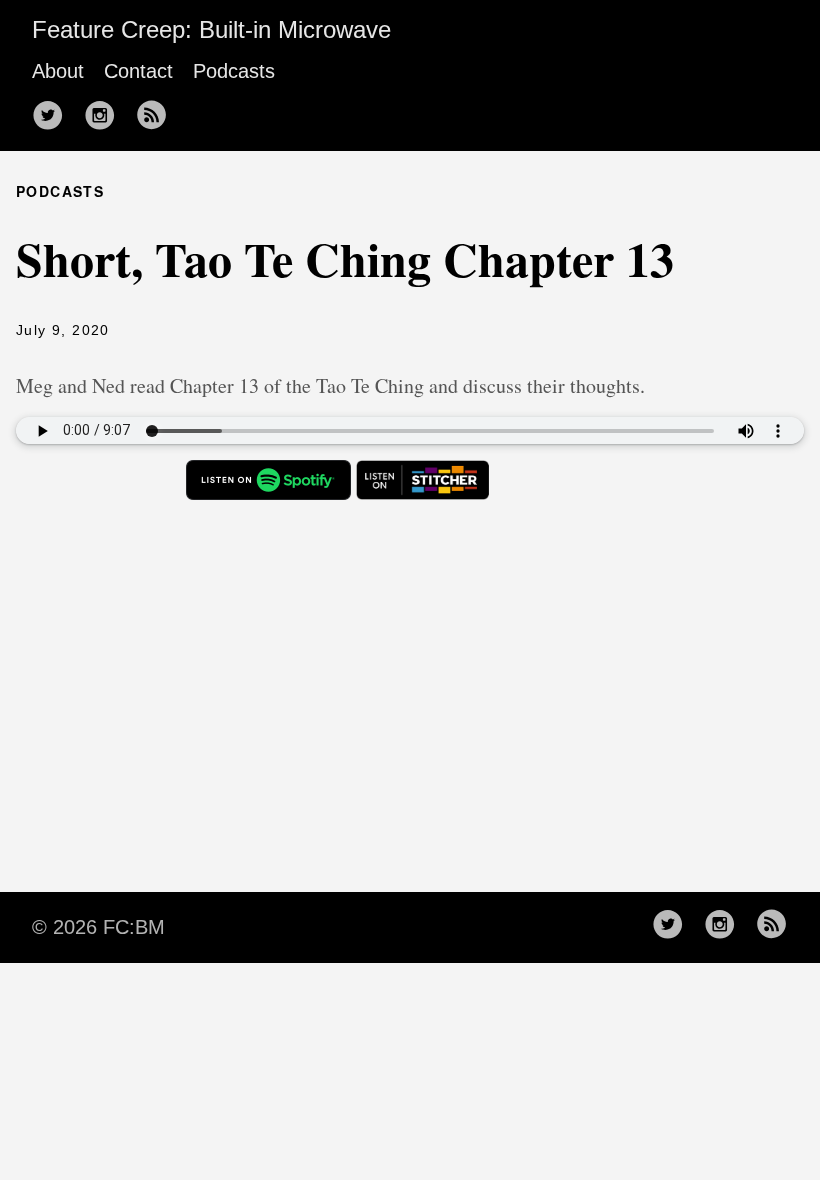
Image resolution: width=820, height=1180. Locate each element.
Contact (138, 71)
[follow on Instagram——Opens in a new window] (106, 117)
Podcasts (234, 71)
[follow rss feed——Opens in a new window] (158, 117)
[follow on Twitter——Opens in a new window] (54, 117)
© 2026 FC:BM (98, 927)
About (58, 71)
